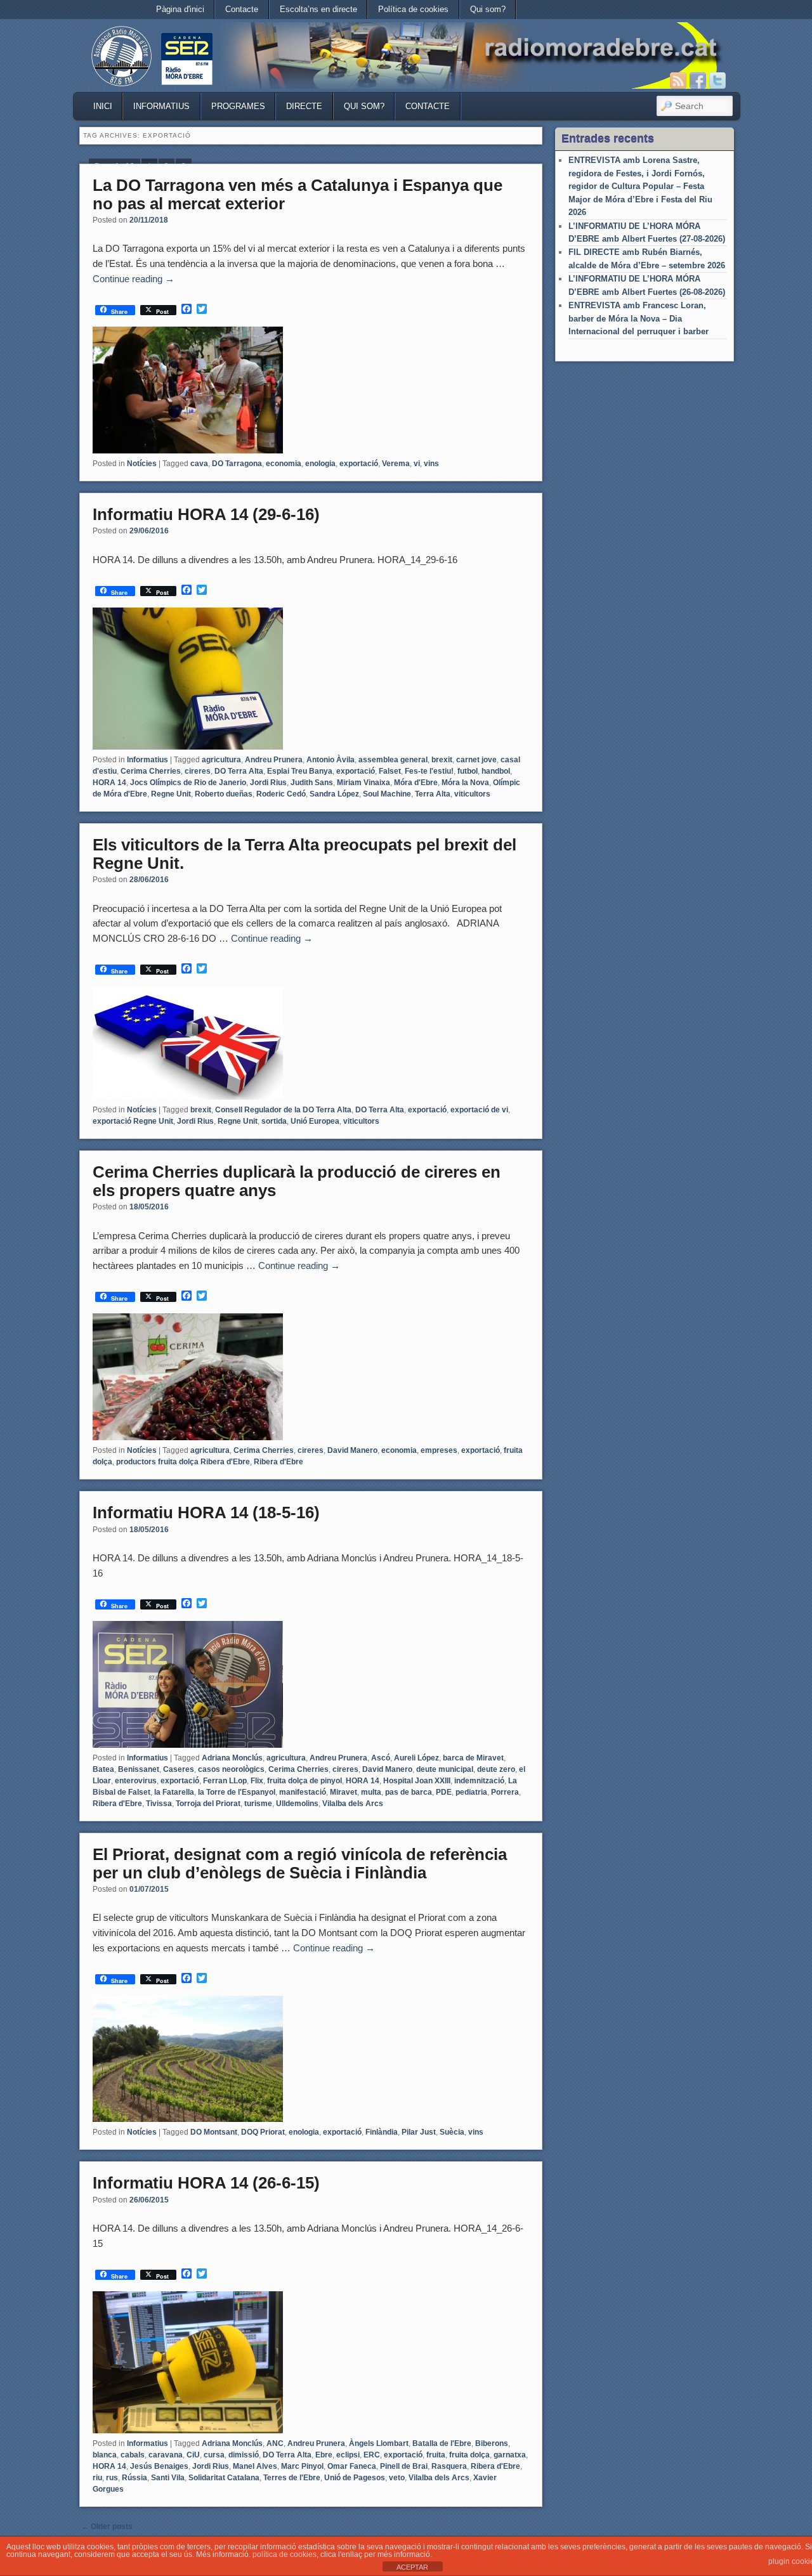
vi (417, 464)
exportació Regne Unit (133, 1121)
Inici (103, 106)
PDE (444, 1792)
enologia (320, 464)
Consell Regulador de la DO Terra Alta (283, 1110)
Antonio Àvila (331, 760)
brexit (442, 760)
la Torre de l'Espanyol (237, 1792)
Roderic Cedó (281, 794)
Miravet (344, 1792)
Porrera (505, 1792)
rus (112, 2478)
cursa (214, 2455)
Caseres (179, 1769)
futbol (468, 771)
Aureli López (416, 1758)
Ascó (381, 1758)
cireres (198, 771)
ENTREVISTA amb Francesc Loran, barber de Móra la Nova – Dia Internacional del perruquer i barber (638, 318)
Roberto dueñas (224, 794)
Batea (103, 1769)
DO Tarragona (237, 464)
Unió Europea (315, 1121)
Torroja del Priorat (208, 1804)
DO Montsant (214, 2132)
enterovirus (136, 1781)
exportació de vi (479, 1110)
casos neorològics (231, 1769)
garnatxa (510, 2455)
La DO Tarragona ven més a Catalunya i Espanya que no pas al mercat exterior (298, 194)
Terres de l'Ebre (292, 2478)
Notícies (142, 464)
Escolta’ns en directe (318, 9)
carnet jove (476, 760)
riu (97, 2478)
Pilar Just (419, 2132)
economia (284, 464)
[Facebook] (698, 81)
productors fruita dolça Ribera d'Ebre (183, 1462)
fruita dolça (469, 2455)
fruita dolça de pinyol (304, 1781)
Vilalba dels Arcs (353, 1804)
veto (397, 2478)
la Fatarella (174, 1792)
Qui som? (488, 9)
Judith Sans (312, 783)
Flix (257, 1781)
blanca (105, 2455)
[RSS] (678, 81)
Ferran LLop (225, 1781)
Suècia (452, 2132)
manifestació (303, 1792)
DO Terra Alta (239, 771)
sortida (274, 1121)
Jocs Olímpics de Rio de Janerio (188, 783)
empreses (439, 1450)
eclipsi (348, 2455)
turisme (258, 1804)
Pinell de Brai (404, 2466)
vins (431, 464)
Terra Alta (433, 794)
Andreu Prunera (274, 760)
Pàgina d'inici (180, 9)
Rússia (134, 2478)
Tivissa (159, 1804)
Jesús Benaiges (159, 2466)
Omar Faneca (352, 2466)
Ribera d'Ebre (278, 1462)
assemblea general (393, 760)
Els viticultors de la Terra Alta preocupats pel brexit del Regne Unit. (304, 854)
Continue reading (134, 279)
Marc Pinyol (302, 2466)
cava (199, 464)
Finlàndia (382, 2132)
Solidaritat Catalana (224, 2478)
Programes (238, 106)
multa (371, 1792)
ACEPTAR (412, 2567)
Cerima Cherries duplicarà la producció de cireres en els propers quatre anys (297, 1181)
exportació (359, 464)
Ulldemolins (297, 1804)
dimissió (244, 2455)
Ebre (324, 2455)
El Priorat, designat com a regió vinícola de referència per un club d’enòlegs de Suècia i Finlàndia (300, 1864)
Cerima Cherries (151, 771)
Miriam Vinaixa (363, 783)
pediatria (471, 1792)
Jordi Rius (268, 783)
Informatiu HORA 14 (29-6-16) (206, 514)
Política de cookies (413, 9)
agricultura (221, 760)
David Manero (352, 1450)
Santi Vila (168, 2478)
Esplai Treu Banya (300, 771)
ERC (372, 2455)
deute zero (496, 1769)
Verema (396, 464)
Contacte (242, 9)
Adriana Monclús (232, 1758)
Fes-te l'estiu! (429, 771)
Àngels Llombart (379, 2443)
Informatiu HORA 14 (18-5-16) (206, 1512)
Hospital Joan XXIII (417, 1781)
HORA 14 (109, 783)
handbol (496, 771)
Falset (390, 771)
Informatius (161, 106)
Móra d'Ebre (416, 783)
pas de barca (409, 1792)
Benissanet (139, 1769)
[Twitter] (717, 81)
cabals (133, 2455)
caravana (166, 2455)
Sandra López (334, 794)
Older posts (107, 2527)
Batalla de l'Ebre (442, 2443)
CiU (193, 2455)
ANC (275, 2443)
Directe (304, 106)
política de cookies (285, 2554)
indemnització (479, 1781)
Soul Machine (387, 794)
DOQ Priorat (263, 2132)
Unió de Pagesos (355, 2478)
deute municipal (445, 1769)
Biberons (492, 2443)
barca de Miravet (473, 1758)
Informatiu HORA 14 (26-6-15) (206, 2183)
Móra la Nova (465, 783)
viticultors (472, 794)
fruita (436, 2455)
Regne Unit (171, 794)
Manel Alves (255, 2466)
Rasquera (449, 2466)
